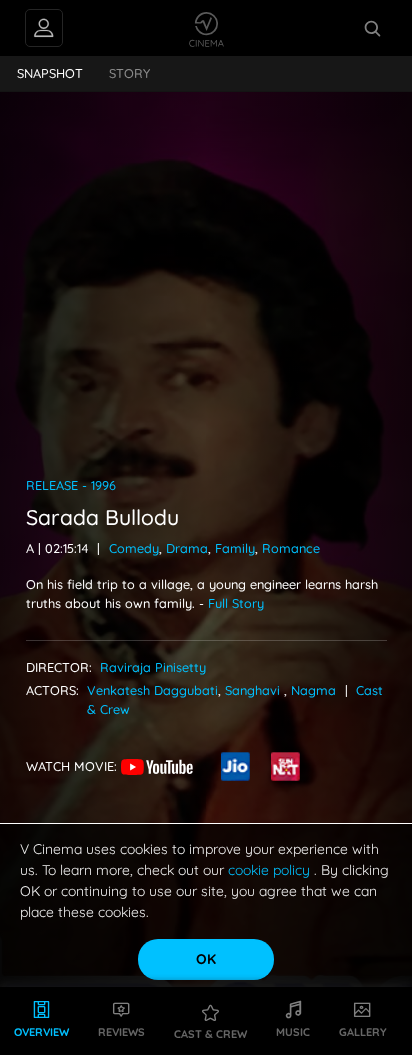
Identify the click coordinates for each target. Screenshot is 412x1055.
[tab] (50, 74)
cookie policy (271, 870)
